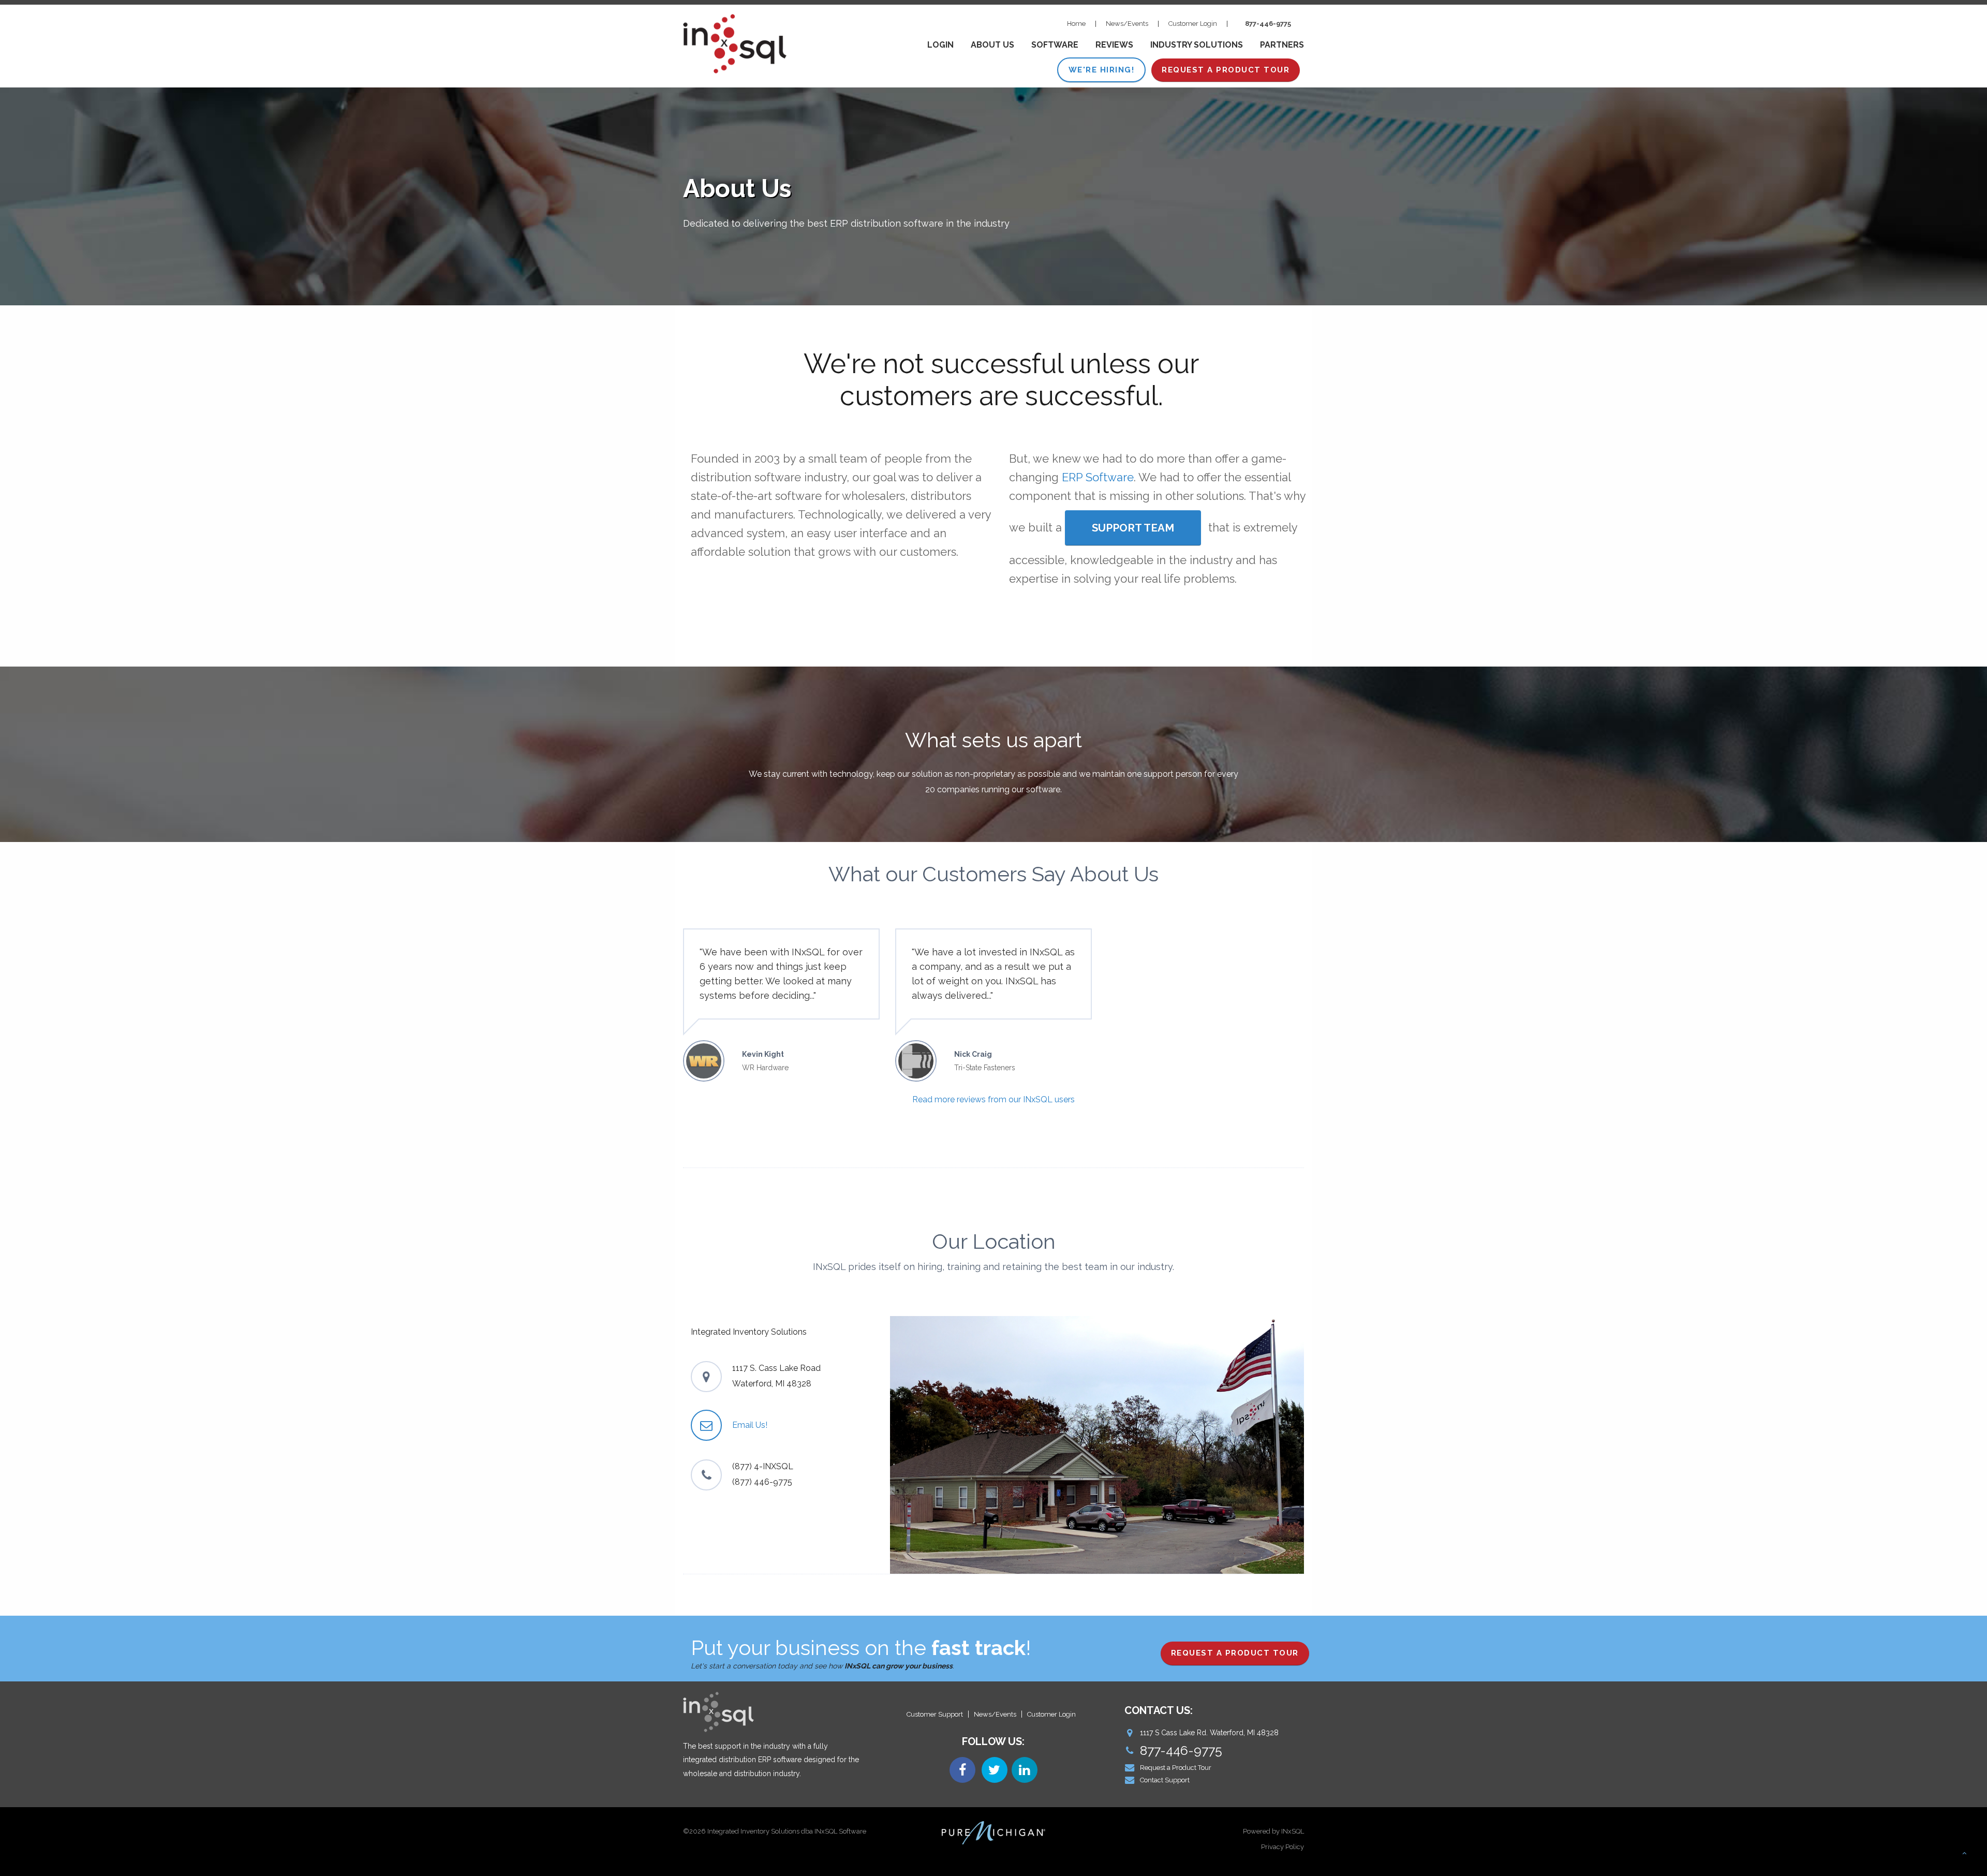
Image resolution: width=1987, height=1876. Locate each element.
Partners (1282, 45)
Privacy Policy (1282, 1847)
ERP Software (1098, 477)
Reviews (1114, 45)
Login (940, 45)
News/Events (1127, 24)
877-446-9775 (1268, 24)
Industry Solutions (1197, 45)
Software (1055, 45)
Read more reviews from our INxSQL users (993, 1099)
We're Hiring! (1102, 70)
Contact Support (1165, 1780)
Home (1076, 24)
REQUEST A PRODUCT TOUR (1226, 70)
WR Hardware (765, 1068)
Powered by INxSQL (1273, 1831)
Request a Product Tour (1176, 1768)
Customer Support (935, 1714)
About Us (992, 45)
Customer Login (1193, 24)
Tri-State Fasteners (985, 1068)
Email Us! (750, 1425)
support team (1133, 528)
